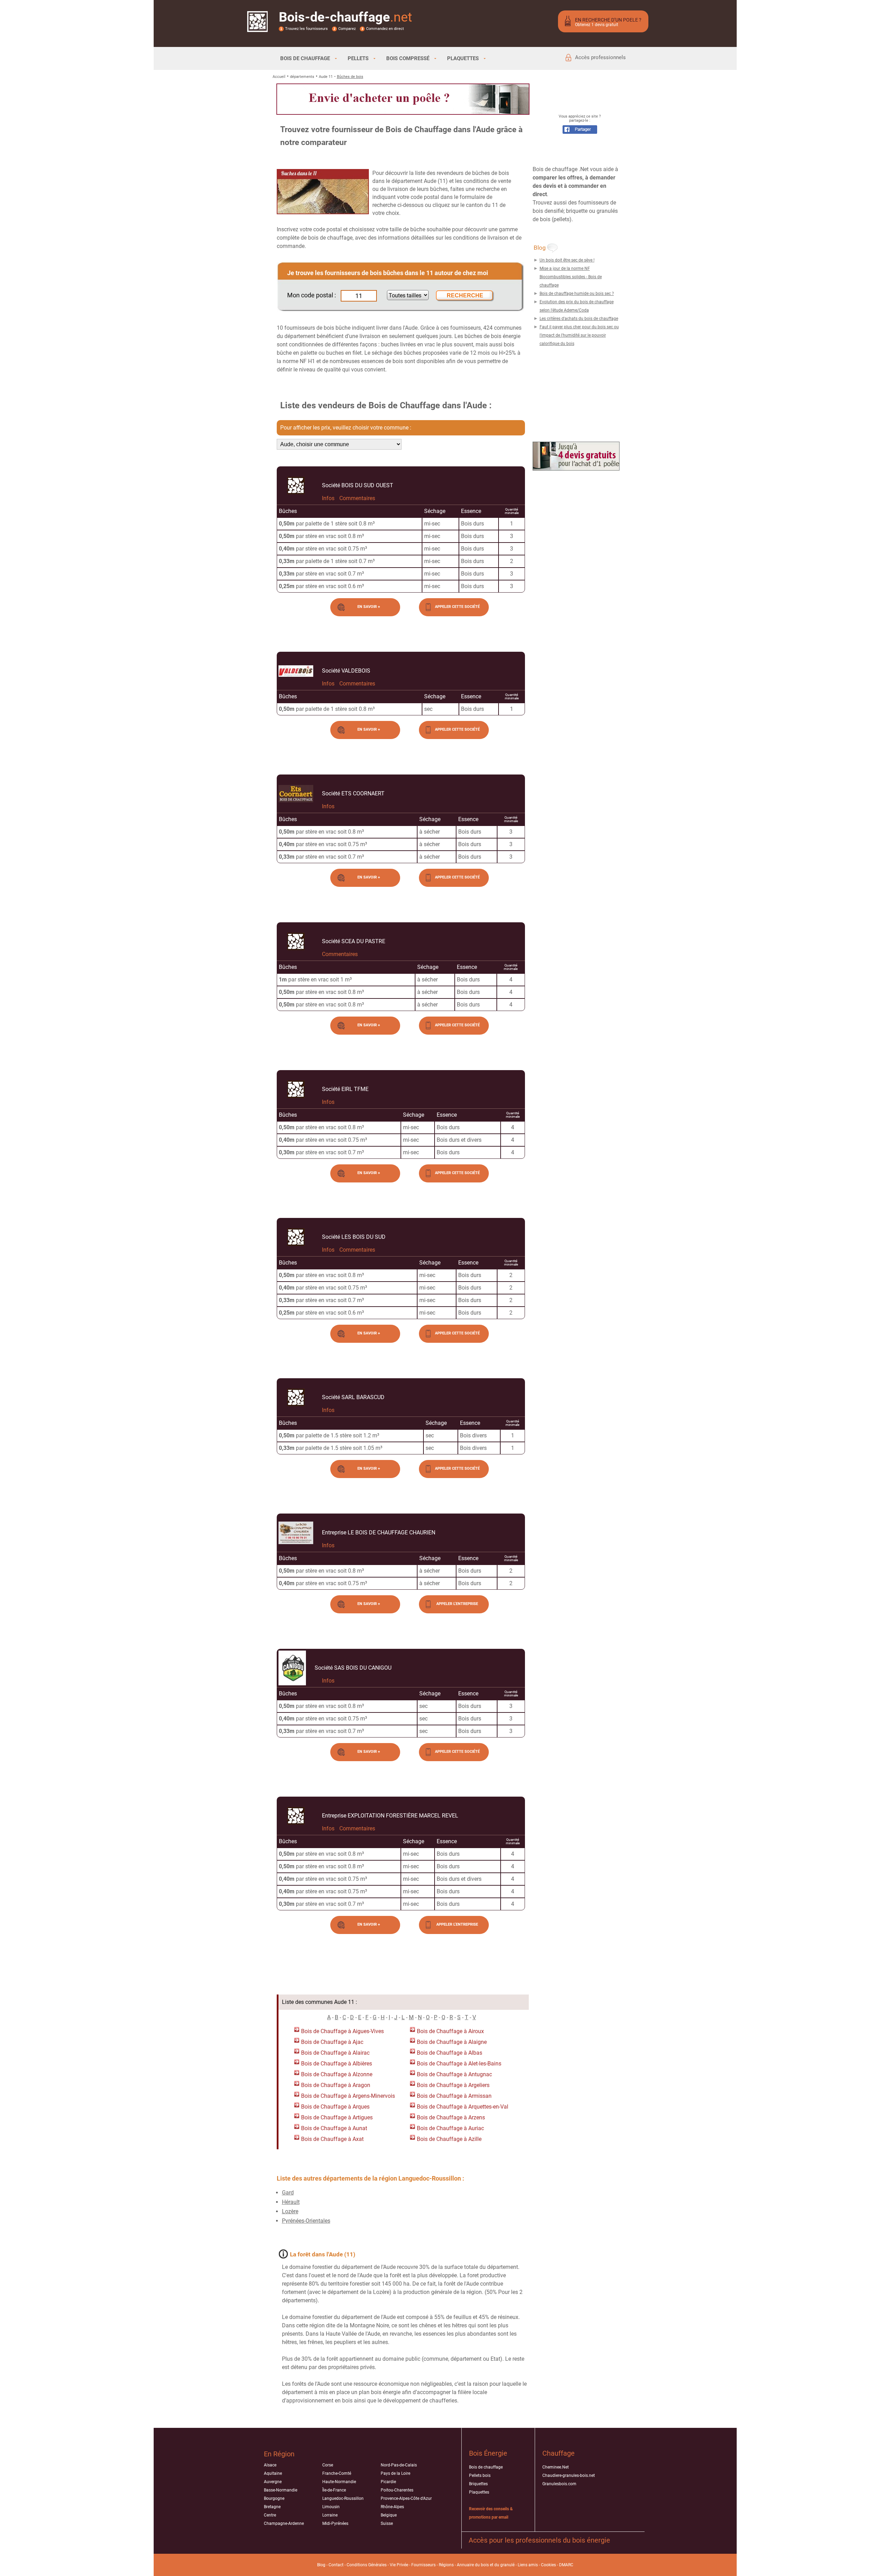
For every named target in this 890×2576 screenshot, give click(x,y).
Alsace (270, 2465)
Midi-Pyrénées (335, 2523)
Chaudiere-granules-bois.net (569, 2475)
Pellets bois (480, 2475)
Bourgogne (274, 2498)
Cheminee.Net (556, 2467)
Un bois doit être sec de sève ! (567, 260)
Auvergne (273, 2482)
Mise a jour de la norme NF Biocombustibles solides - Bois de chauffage (571, 277)
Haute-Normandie (339, 2482)
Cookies (548, 2565)
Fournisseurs (423, 2565)
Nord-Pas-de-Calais (399, 2465)
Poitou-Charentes (397, 2490)
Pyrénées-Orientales (306, 2221)
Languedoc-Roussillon (343, 2498)
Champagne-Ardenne (284, 2523)
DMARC (566, 2565)
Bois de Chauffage (324, 2031)
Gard (288, 2193)
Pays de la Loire (395, 2473)
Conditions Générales (367, 2565)
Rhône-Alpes (392, 2507)
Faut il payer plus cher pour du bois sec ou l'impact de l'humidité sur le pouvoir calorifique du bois (579, 335)
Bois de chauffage (486, 2467)
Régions (446, 2565)
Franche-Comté (337, 2473)
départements (302, 77)
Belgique (389, 2515)
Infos (328, 498)
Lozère (290, 2211)
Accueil (279, 77)
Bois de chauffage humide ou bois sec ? (577, 294)
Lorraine (330, 2515)
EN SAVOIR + (369, 607)
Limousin (331, 2507)
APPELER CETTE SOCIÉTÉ (457, 607)
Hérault (291, 2202)
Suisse (387, 2523)
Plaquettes (479, 2492)
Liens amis (528, 2565)
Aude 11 (326, 77)
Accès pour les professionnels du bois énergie (539, 2540)
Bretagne (272, 2507)
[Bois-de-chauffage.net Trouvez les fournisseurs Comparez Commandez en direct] (257, 27)
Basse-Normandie (281, 2490)
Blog (321, 2565)
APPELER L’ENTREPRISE (457, 1604)
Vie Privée (399, 2565)
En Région (279, 2454)
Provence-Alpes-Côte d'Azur (406, 2498)
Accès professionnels (600, 57)
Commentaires (357, 498)
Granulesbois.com (559, 2484)
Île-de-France (334, 2490)
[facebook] (580, 132)
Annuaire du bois (473, 2565)
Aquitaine (273, 2473)
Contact (336, 2565)
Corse (328, 2465)
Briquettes (478, 2484)
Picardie (388, 2482)
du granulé (504, 2565)
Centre (270, 2515)
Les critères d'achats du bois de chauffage (579, 319)
